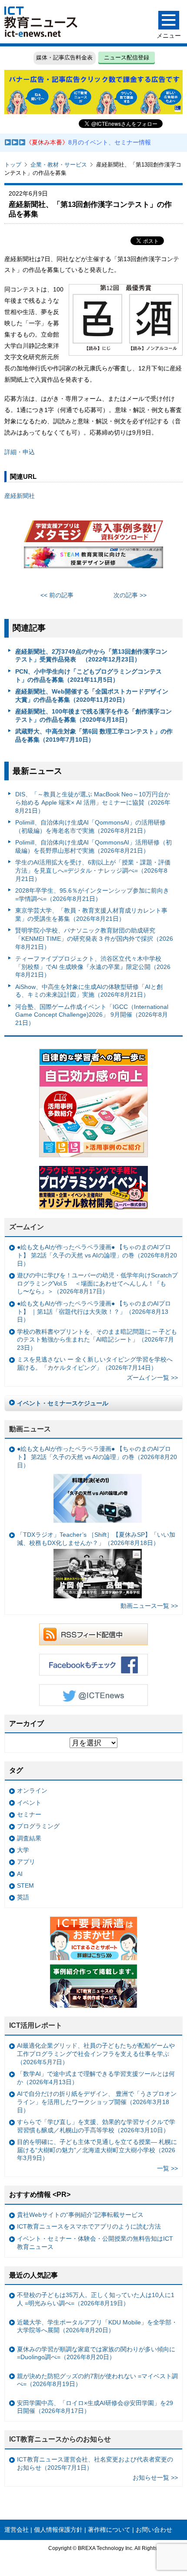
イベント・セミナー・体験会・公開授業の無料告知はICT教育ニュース (95, 2243)
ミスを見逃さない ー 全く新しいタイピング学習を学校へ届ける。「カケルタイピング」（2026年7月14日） (95, 1363)
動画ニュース (30, 1429)
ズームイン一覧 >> (152, 1378)
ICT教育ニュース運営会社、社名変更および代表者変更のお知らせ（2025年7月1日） (95, 2463)
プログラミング (38, 1826)
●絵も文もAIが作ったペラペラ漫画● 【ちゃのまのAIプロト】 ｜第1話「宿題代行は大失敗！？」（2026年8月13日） (94, 1311)
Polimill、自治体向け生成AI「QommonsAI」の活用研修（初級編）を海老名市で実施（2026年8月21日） (90, 826)
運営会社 (17, 2530)
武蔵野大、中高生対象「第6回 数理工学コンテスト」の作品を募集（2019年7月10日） (94, 735)
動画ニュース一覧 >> (149, 1606)
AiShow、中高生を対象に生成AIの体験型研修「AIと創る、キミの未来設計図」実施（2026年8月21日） (89, 991)
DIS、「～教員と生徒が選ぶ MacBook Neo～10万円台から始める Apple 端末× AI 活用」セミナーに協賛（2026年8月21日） (93, 802)
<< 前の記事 (57, 595)
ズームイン (27, 1227)
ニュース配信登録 (127, 57)
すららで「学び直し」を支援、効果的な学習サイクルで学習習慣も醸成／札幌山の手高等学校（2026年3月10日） (96, 2126)
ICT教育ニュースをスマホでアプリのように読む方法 (89, 2226)
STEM (25, 1885)
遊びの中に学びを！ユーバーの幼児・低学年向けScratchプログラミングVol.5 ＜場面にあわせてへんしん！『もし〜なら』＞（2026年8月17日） (97, 1283)
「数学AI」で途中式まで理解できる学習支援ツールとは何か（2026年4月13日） (96, 2078)
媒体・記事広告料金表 (64, 57)
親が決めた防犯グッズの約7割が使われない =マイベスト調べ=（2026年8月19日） (97, 2380)
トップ (13, 165)
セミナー (29, 1814)
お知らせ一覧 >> (155, 2478)
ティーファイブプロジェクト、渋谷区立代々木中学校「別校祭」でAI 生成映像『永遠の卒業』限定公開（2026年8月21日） (93, 967)
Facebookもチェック (93, 1665)
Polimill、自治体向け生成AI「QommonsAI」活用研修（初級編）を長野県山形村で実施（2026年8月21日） (93, 846)
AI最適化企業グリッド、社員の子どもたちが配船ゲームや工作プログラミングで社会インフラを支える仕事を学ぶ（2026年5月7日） (96, 2054)
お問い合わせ (154, 2530)
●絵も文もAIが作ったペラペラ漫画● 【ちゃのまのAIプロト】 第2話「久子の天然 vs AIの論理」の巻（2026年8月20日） (97, 1255)
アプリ (26, 1862)
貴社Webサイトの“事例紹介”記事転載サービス (80, 2215)
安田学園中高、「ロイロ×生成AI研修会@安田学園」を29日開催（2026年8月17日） (95, 2407)
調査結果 (29, 1838)
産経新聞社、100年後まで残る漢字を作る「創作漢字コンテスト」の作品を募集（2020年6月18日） (93, 715)
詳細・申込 (20, 452)
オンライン (32, 1790)
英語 (23, 1897)
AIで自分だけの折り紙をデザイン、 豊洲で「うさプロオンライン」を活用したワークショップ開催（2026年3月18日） (97, 2102)
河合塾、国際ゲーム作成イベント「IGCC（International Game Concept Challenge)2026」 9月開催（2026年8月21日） (92, 1015)
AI (20, 1874)
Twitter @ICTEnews (93, 1695)
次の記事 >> (130, 595)
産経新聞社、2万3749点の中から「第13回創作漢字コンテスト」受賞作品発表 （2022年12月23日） (91, 656)
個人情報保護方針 (58, 2530)
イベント (29, 1803)
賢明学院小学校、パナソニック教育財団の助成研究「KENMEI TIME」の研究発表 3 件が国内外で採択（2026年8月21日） (94, 938)
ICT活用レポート (36, 2025)
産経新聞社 (20, 496)
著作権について (109, 2530)
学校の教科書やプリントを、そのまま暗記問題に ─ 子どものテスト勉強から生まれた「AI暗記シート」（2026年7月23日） (97, 1340)
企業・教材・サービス (59, 165)
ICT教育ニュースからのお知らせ (60, 2439)
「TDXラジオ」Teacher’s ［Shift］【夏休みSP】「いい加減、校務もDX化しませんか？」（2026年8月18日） (96, 1539)
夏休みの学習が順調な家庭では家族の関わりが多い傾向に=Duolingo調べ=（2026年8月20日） (96, 2353)
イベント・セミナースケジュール (63, 1403)
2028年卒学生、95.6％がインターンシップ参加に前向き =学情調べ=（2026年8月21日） (92, 895)
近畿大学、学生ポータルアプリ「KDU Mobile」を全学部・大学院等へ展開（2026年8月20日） (97, 2326)
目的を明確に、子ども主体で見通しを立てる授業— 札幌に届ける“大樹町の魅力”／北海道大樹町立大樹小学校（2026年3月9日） (97, 2150)
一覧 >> (167, 2168)
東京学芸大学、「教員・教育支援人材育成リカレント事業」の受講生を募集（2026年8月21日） (91, 915)
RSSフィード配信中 (93, 1634)
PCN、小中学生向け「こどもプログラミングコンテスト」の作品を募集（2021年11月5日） (88, 676)
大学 (23, 1850)
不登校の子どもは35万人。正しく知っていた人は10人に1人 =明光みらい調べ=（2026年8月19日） (96, 2299)
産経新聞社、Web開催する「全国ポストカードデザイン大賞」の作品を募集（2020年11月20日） (92, 696)
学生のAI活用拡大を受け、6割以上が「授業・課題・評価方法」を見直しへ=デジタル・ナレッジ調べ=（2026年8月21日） (93, 870)
